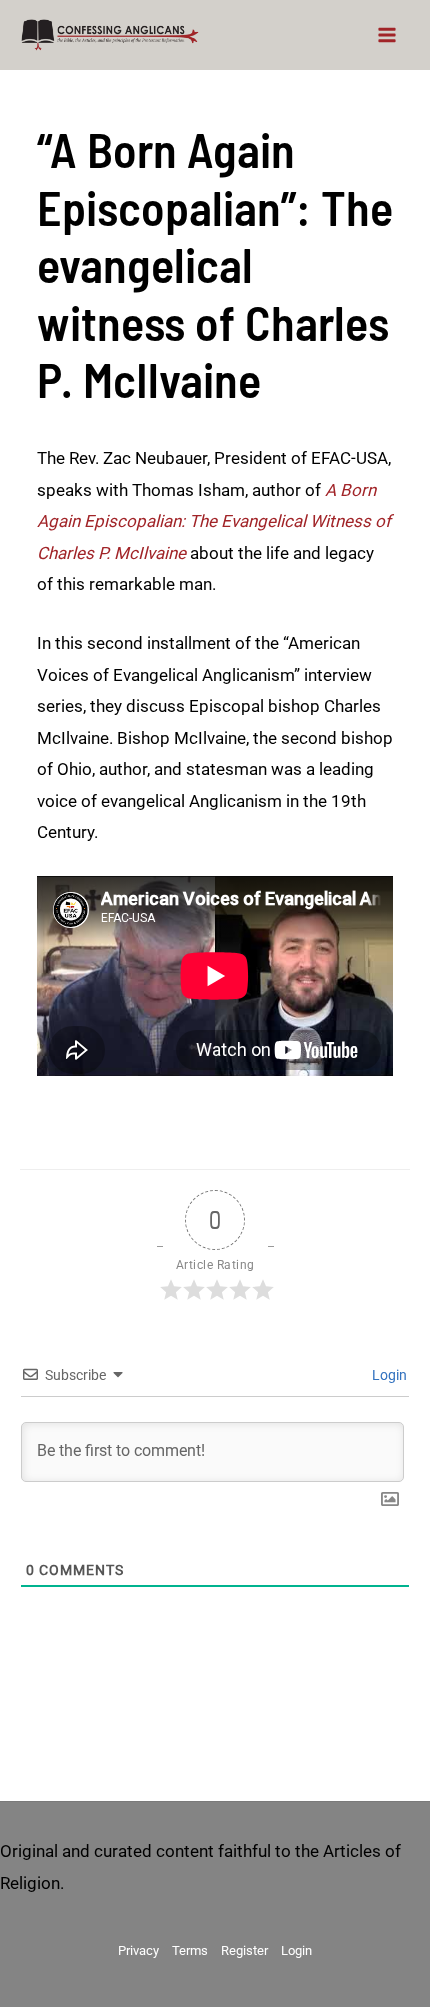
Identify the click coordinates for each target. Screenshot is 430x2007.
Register (244, 1950)
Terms (190, 1950)
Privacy (138, 1950)
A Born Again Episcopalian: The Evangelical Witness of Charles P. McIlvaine (214, 521)
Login (388, 1375)
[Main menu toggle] (388, 35)
